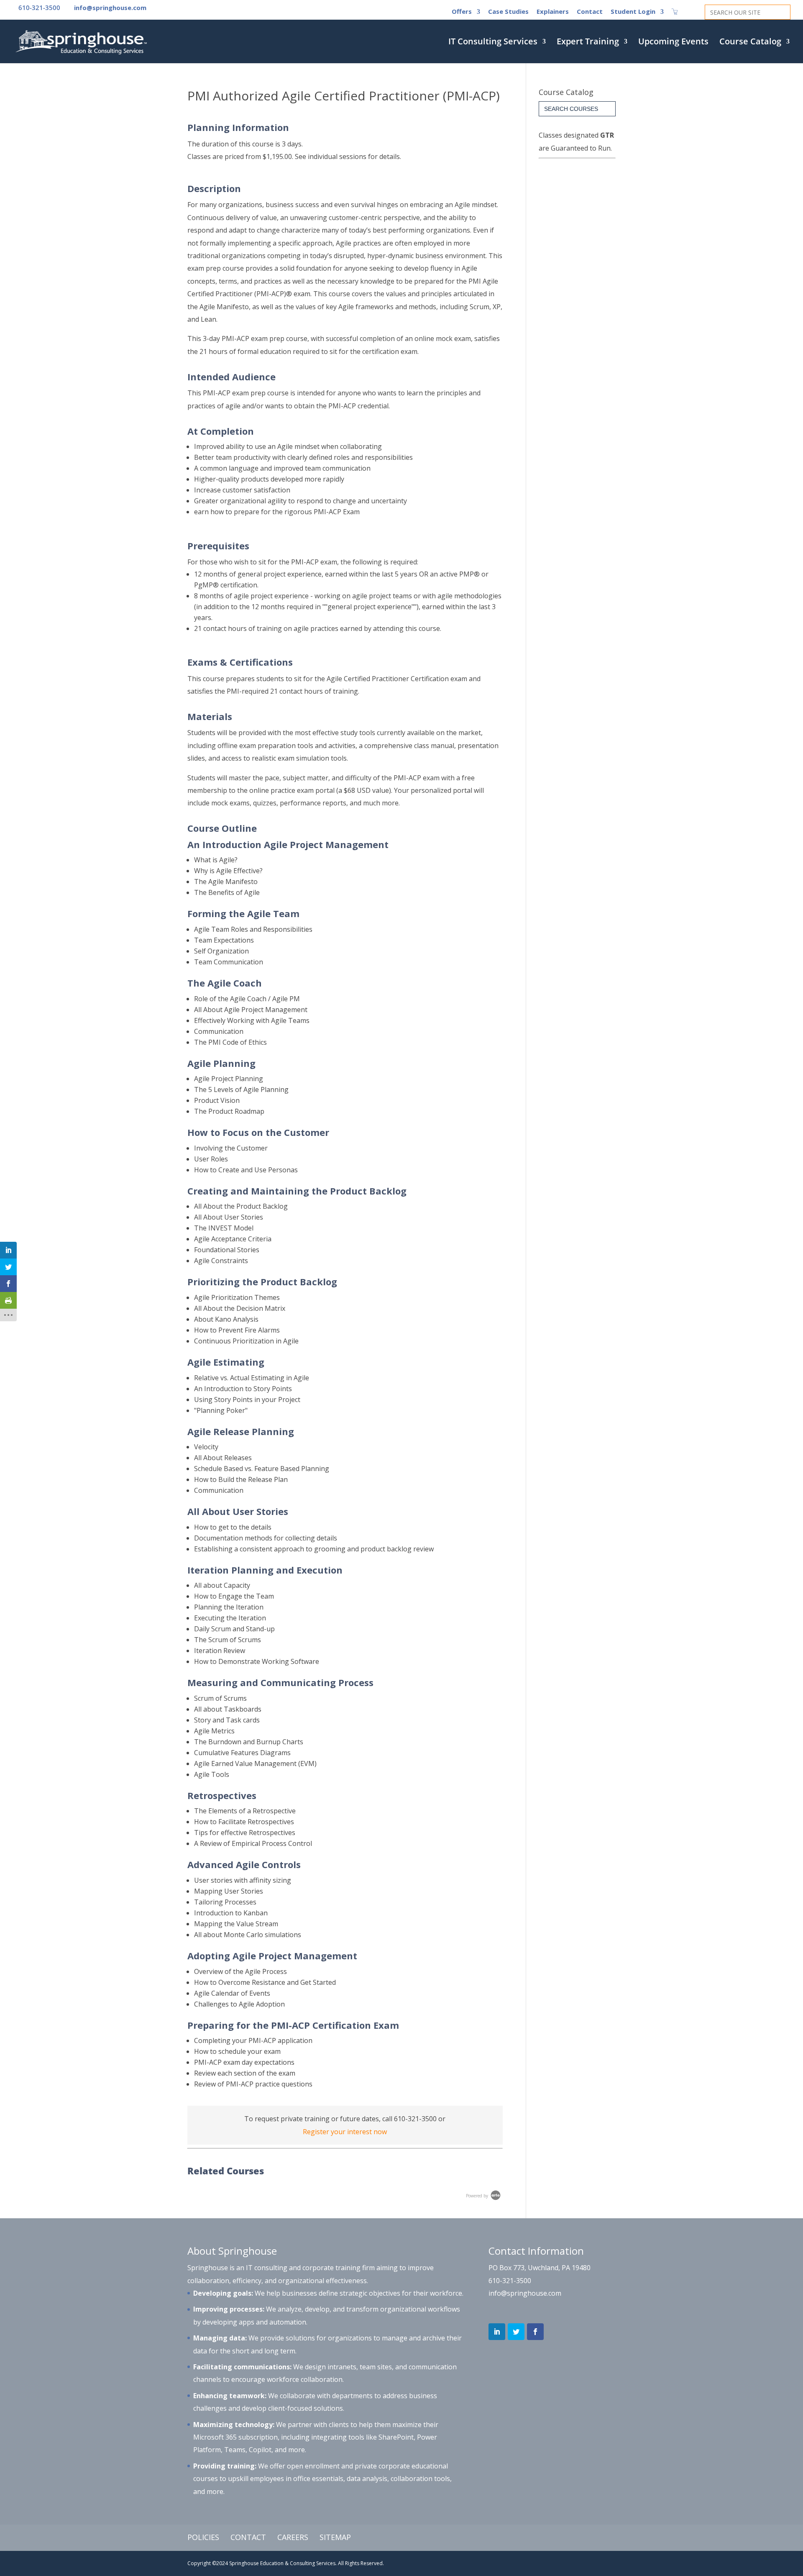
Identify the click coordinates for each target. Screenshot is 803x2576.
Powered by (478, 2196)
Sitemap (335, 2537)
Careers (293, 2537)
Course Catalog (750, 43)
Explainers (553, 12)
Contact (590, 12)
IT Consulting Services (493, 43)
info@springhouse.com (525, 2293)
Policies (203, 2537)
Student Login (633, 12)
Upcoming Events (673, 43)
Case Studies (508, 12)
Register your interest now (345, 2132)
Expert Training (588, 43)
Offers (462, 12)
